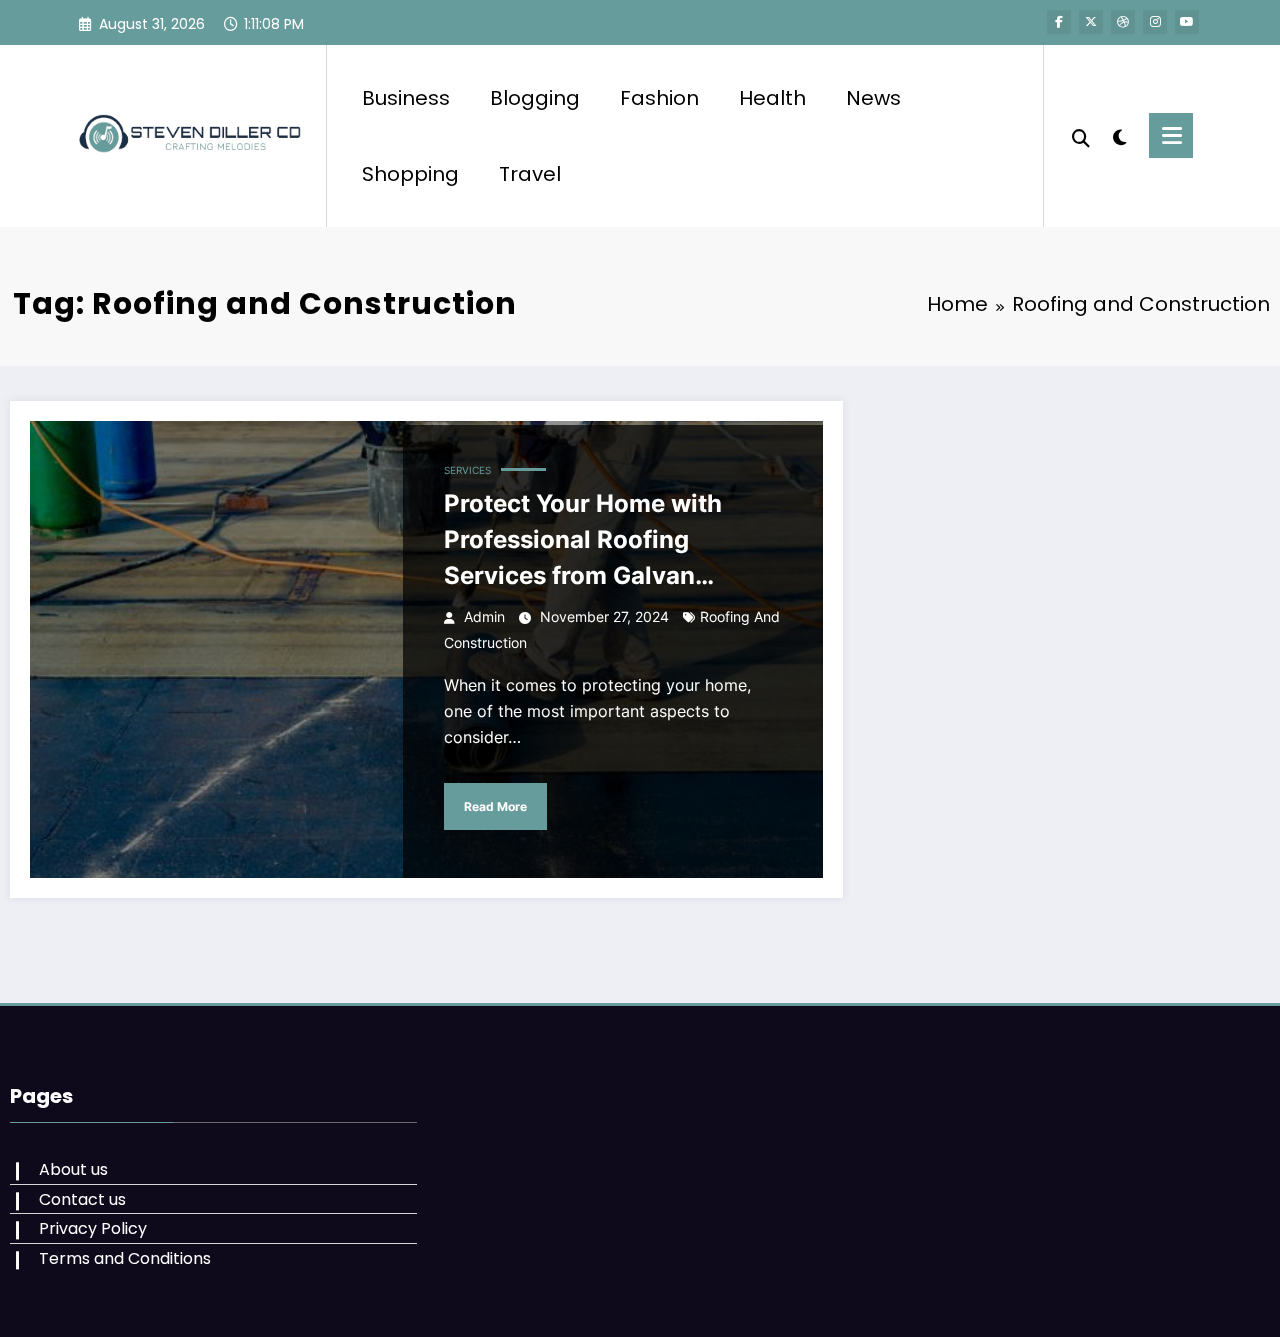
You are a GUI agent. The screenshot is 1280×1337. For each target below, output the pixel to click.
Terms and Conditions (125, 1258)
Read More (495, 806)
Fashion (659, 98)
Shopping (410, 174)
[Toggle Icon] (1171, 135)
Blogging (535, 98)
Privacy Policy (93, 1228)
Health (772, 98)
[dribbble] (1123, 22)
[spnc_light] (1120, 135)
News (873, 98)
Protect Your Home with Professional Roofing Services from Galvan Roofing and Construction (595, 541)
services (467, 470)
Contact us (82, 1199)
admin (484, 616)
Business (406, 98)
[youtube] (1187, 22)
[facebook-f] (1059, 22)
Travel (530, 174)
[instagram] (1155, 22)
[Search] (1081, 136)
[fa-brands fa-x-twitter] (1091, 22)
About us (73, 1169)
